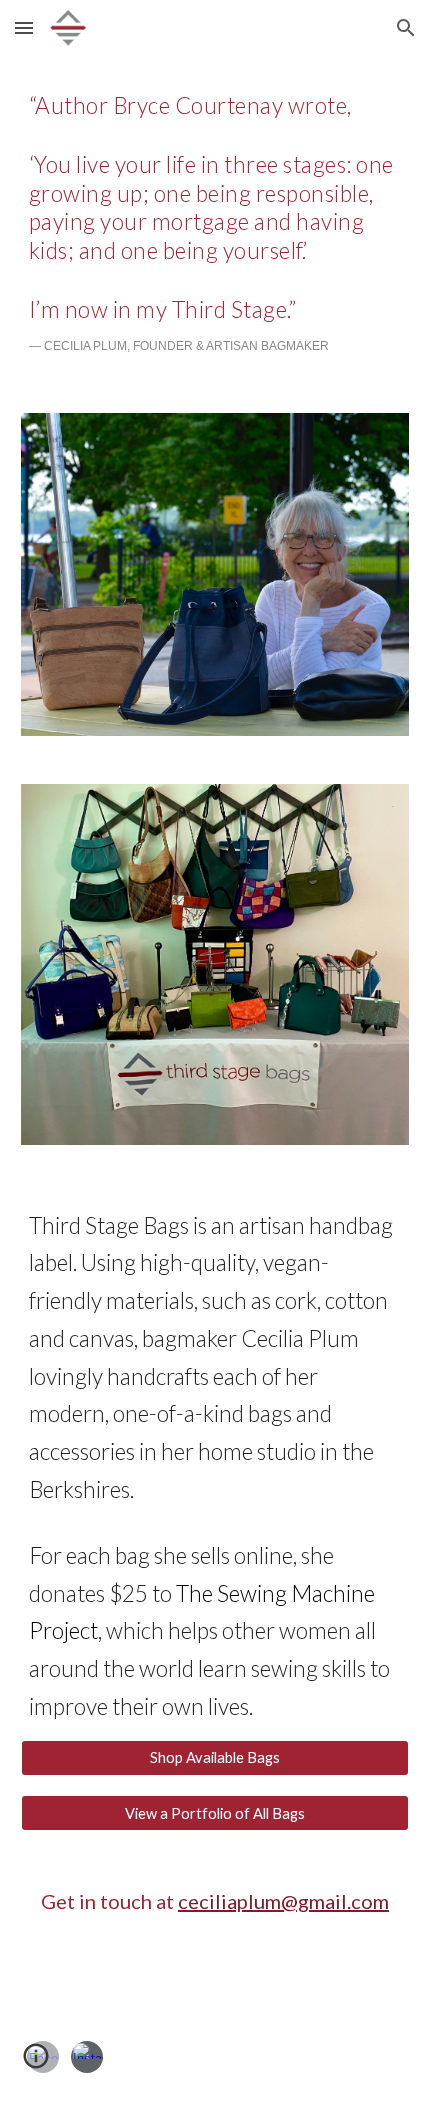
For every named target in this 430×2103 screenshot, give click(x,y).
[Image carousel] (215, 964)
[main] (215, 222)
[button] (24, 27)
